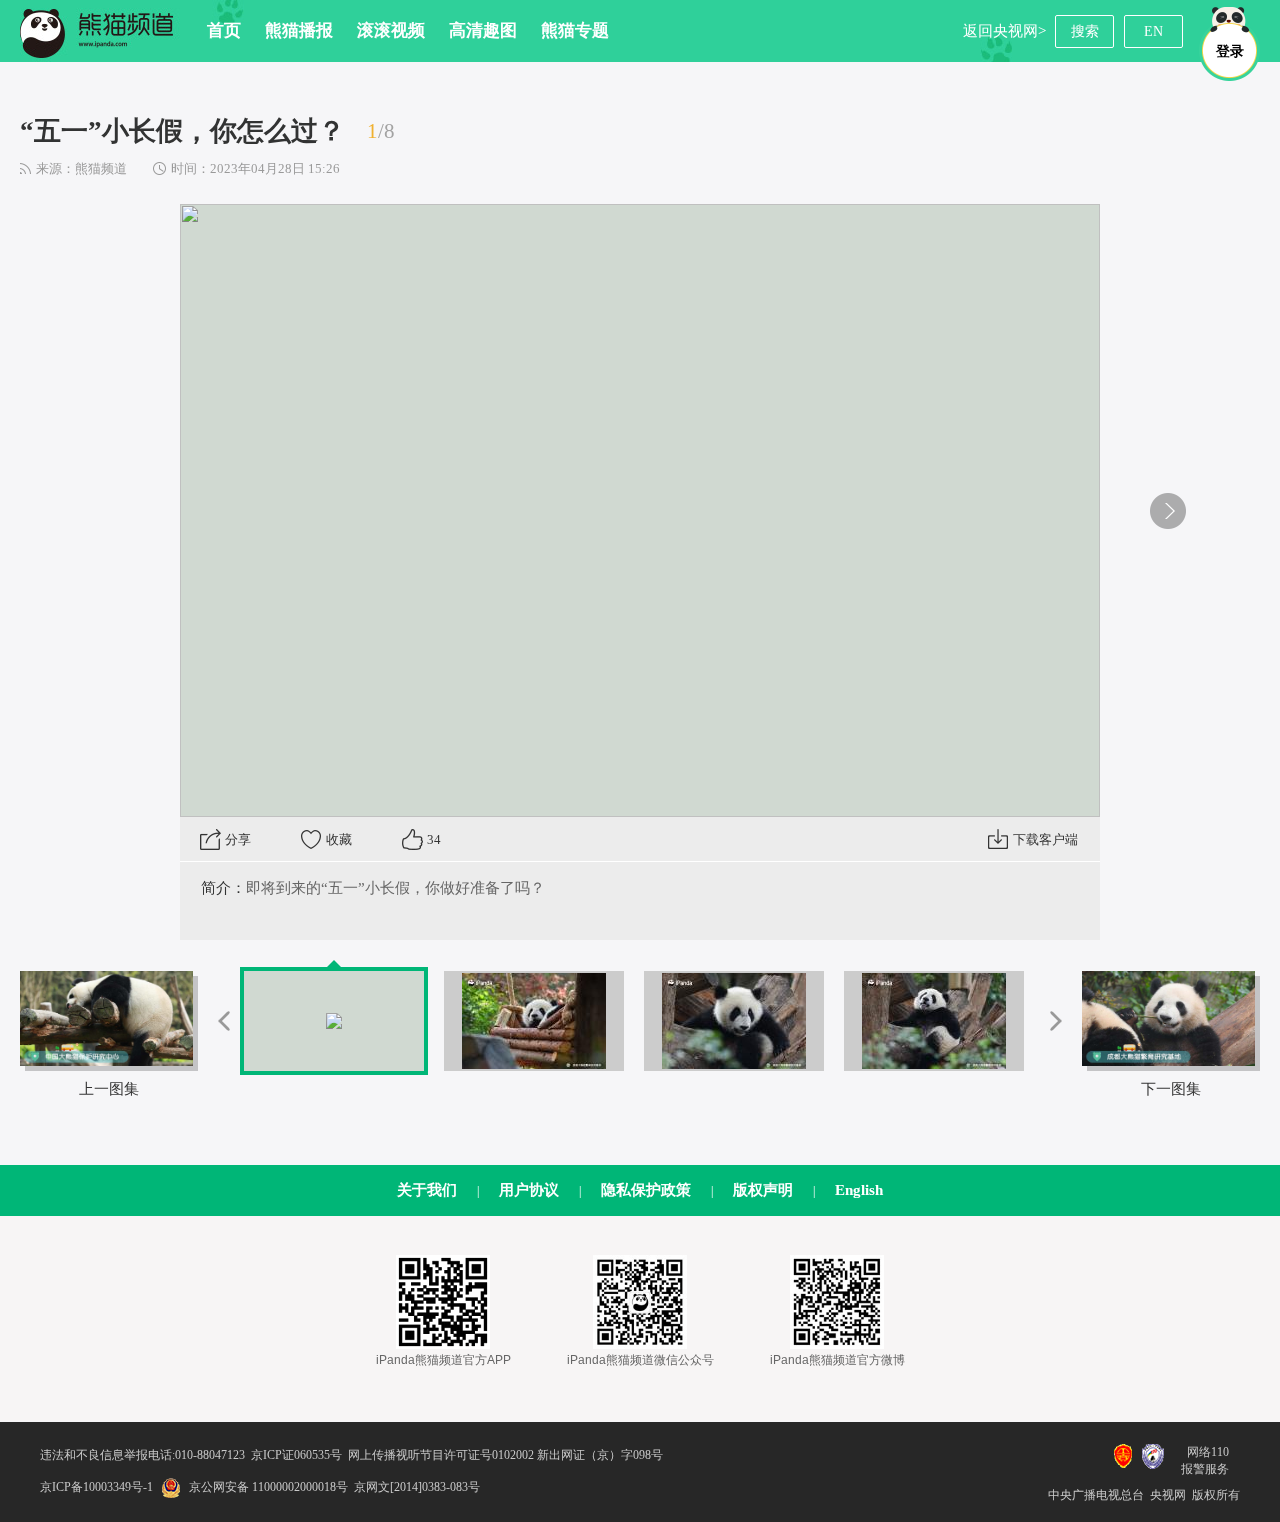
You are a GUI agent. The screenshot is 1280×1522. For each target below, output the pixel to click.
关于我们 (427, 1190)
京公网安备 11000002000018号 (268, 1487)
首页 (224, 30)
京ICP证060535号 (296, 1455)
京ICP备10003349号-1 (96, 1487)
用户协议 (529, 1190)
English (859, 1190)
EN (1153, 31)
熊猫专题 (575, 30)
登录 (1230, 51)
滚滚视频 (391, 30)
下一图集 (1171, 1089)
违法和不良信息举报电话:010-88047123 (142, 1455)
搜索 (1085, 31)
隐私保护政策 (646, 1190)
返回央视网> (1004, 31)
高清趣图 (483, 30)
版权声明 (763, 1190)
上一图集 (109, 1089)
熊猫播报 (299, 30)
